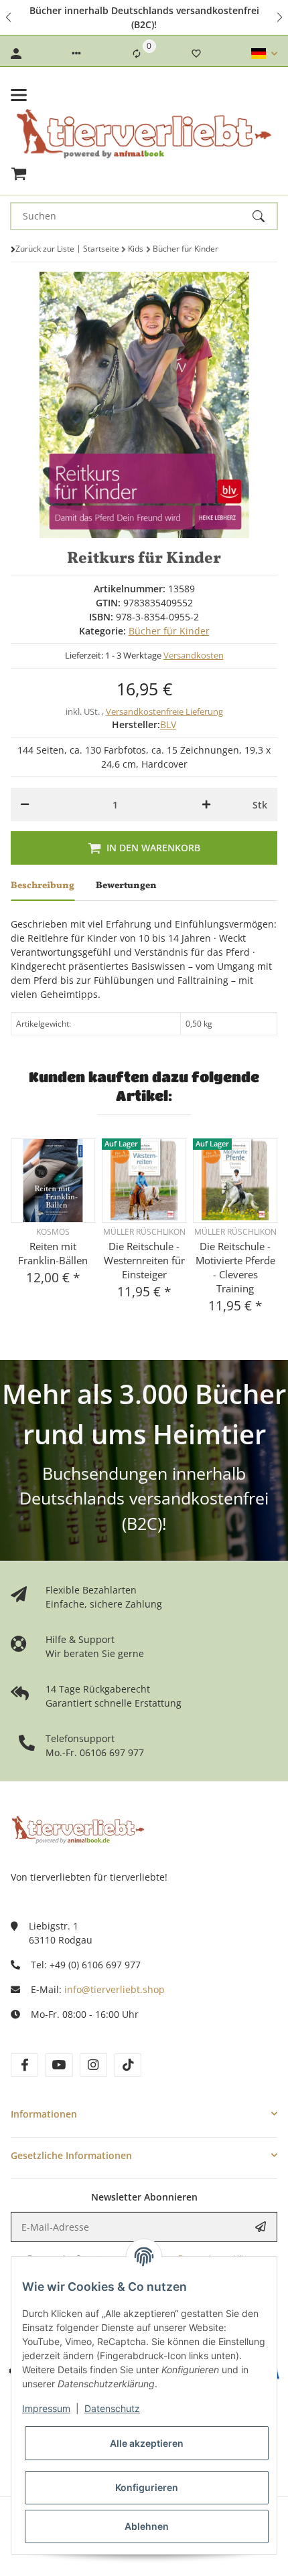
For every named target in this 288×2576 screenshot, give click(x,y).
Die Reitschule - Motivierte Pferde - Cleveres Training (235, 1267)
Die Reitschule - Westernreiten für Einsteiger (144, 1260)
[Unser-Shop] (78, 1829)
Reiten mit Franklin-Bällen (53, 1253)
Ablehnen (147, 2526)
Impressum (46, 2408)
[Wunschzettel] (196, 54)
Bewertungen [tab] (126, 886)
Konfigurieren (147, 2487)
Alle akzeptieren (147, 2443)
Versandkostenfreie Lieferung (164, 711)
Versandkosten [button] (194, 655)
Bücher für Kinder (169, 631)
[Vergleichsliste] (137, 54)
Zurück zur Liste (45, 249)
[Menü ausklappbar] (19, 95)
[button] (9, 17)
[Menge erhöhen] (206, 804)
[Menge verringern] (25, 804)
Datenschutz (112, 2408)
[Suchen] (265, 216)
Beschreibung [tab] (43, 886)
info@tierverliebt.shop (115, 1989)
